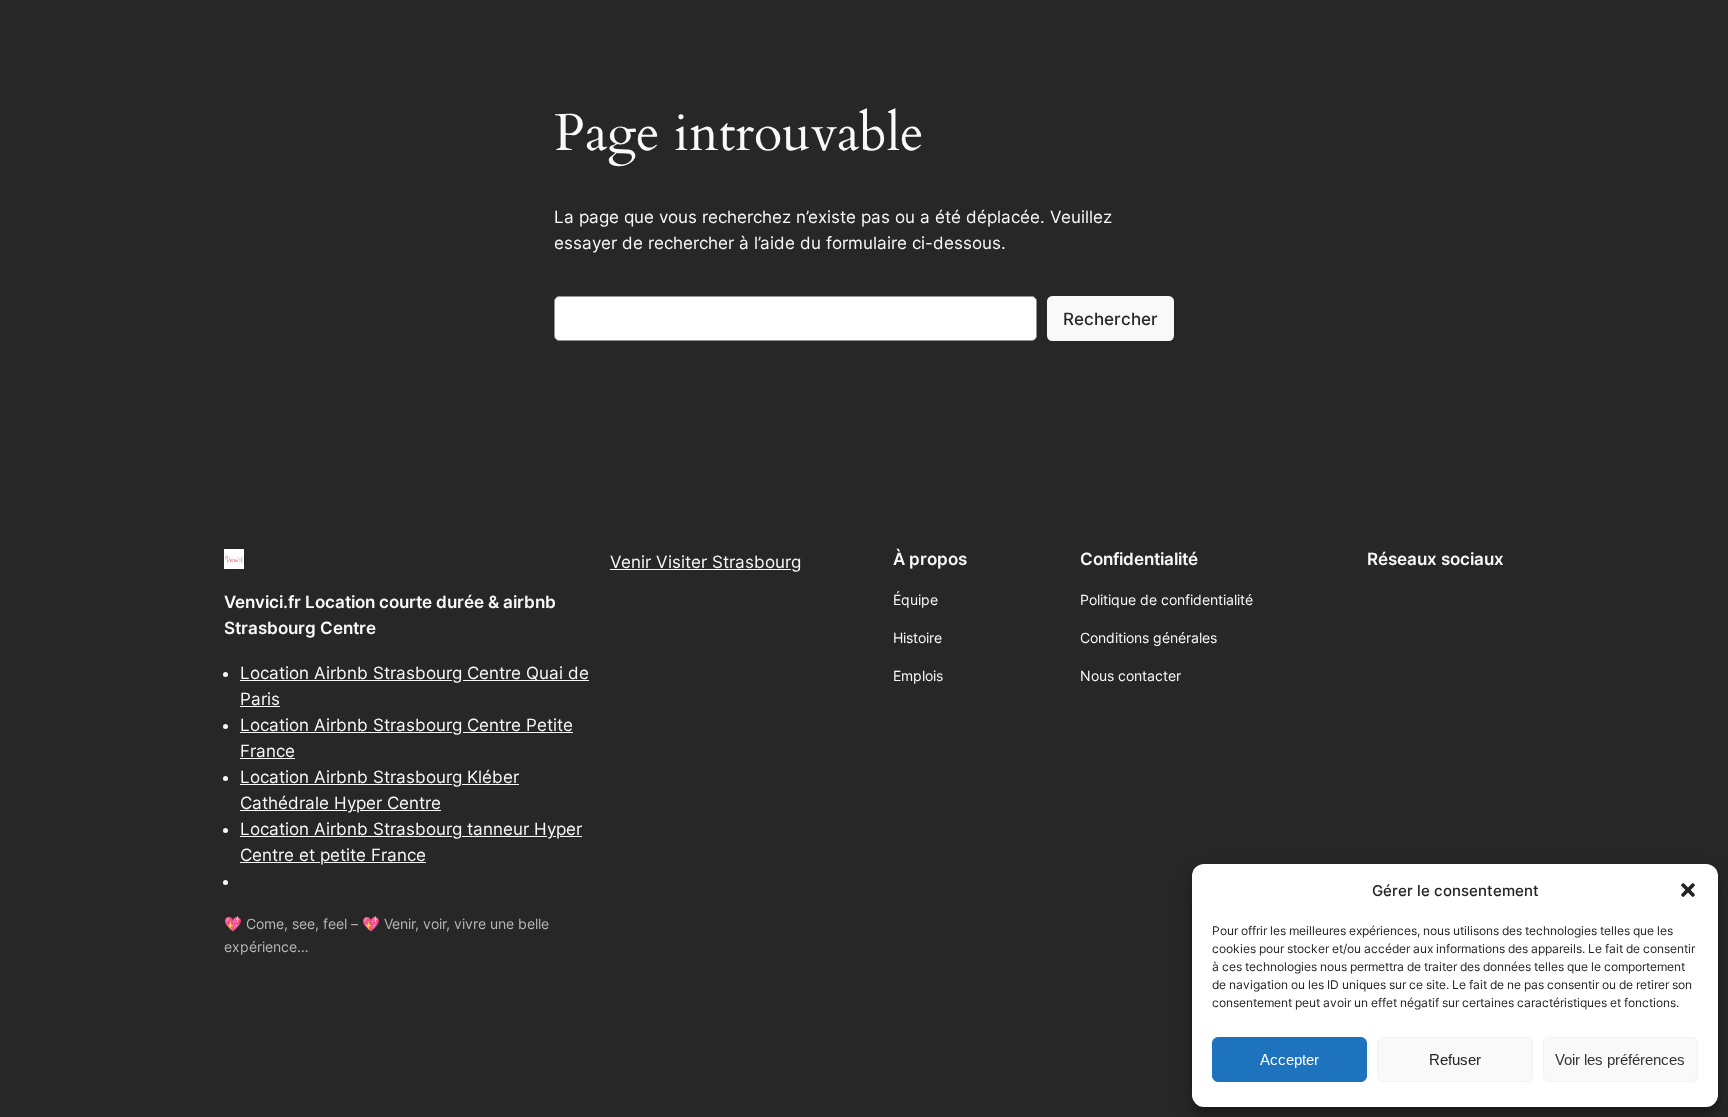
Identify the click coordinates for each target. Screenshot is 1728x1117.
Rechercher (1110, 319)
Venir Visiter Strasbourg (705, 562)
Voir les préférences (1620, 1059)
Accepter (1289, 1059)
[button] (1688, 890)
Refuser (1455, 1059)
